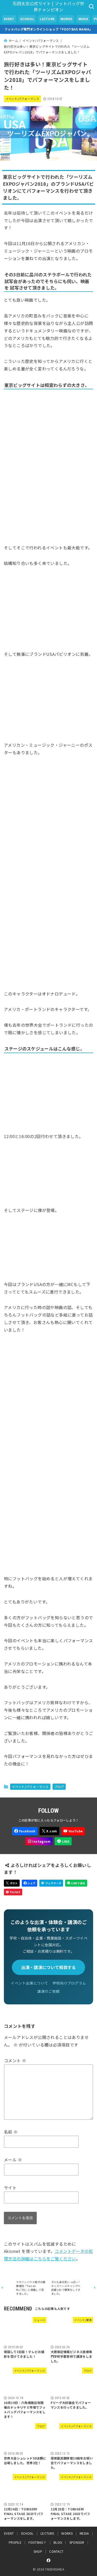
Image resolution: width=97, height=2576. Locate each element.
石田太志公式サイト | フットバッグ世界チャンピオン (48, 6)
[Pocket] (13, 1892)
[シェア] (30, 1883)
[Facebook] (25, 1831)
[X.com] (49, 1831)
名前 (11, 2132)
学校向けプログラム (69, 1983)
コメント (15, 2060)
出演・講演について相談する (49, 1967)
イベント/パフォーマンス (23, 99)
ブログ (59, 1787)
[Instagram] (39, 1841)
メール (13, 2160)
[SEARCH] (91, 6)
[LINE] (63, 1841)
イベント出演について (29, 1983)
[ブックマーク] (51, 1883)
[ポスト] (12, 1883)
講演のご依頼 (48, 1991)
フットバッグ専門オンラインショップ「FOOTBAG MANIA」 (48, 29)
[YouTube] (73, 1831)
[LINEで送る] (76, 1883)
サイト (10, 2188)
